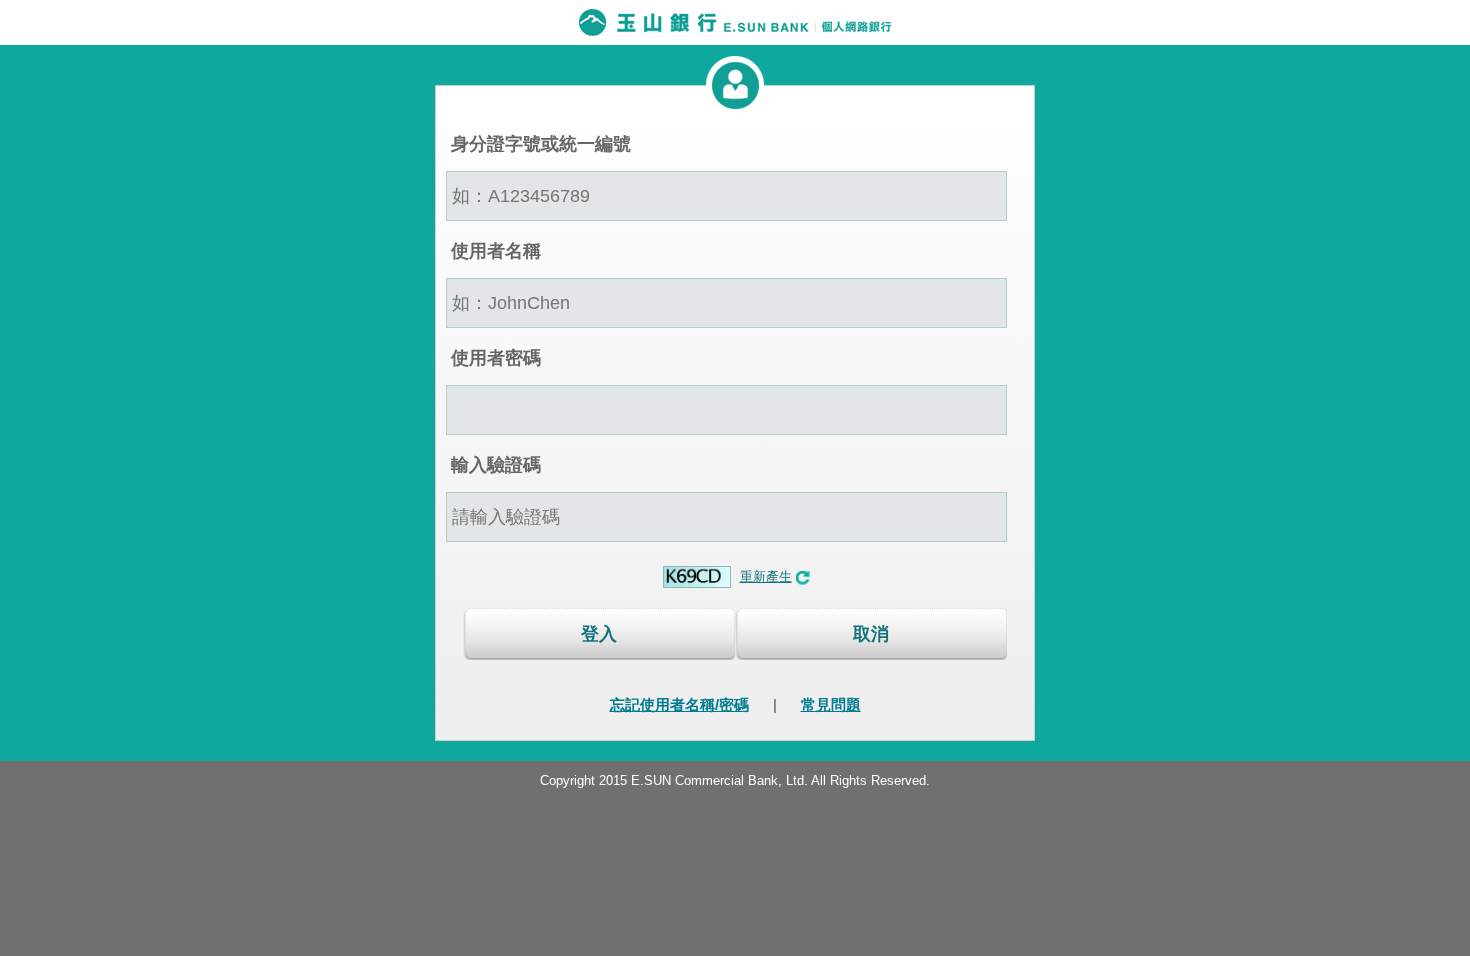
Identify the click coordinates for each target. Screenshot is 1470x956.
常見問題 (831, 704)
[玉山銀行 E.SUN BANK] (735, 22)
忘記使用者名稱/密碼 (679, 704)
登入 (599, 634)
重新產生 (766, 576)
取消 (871, 634)
